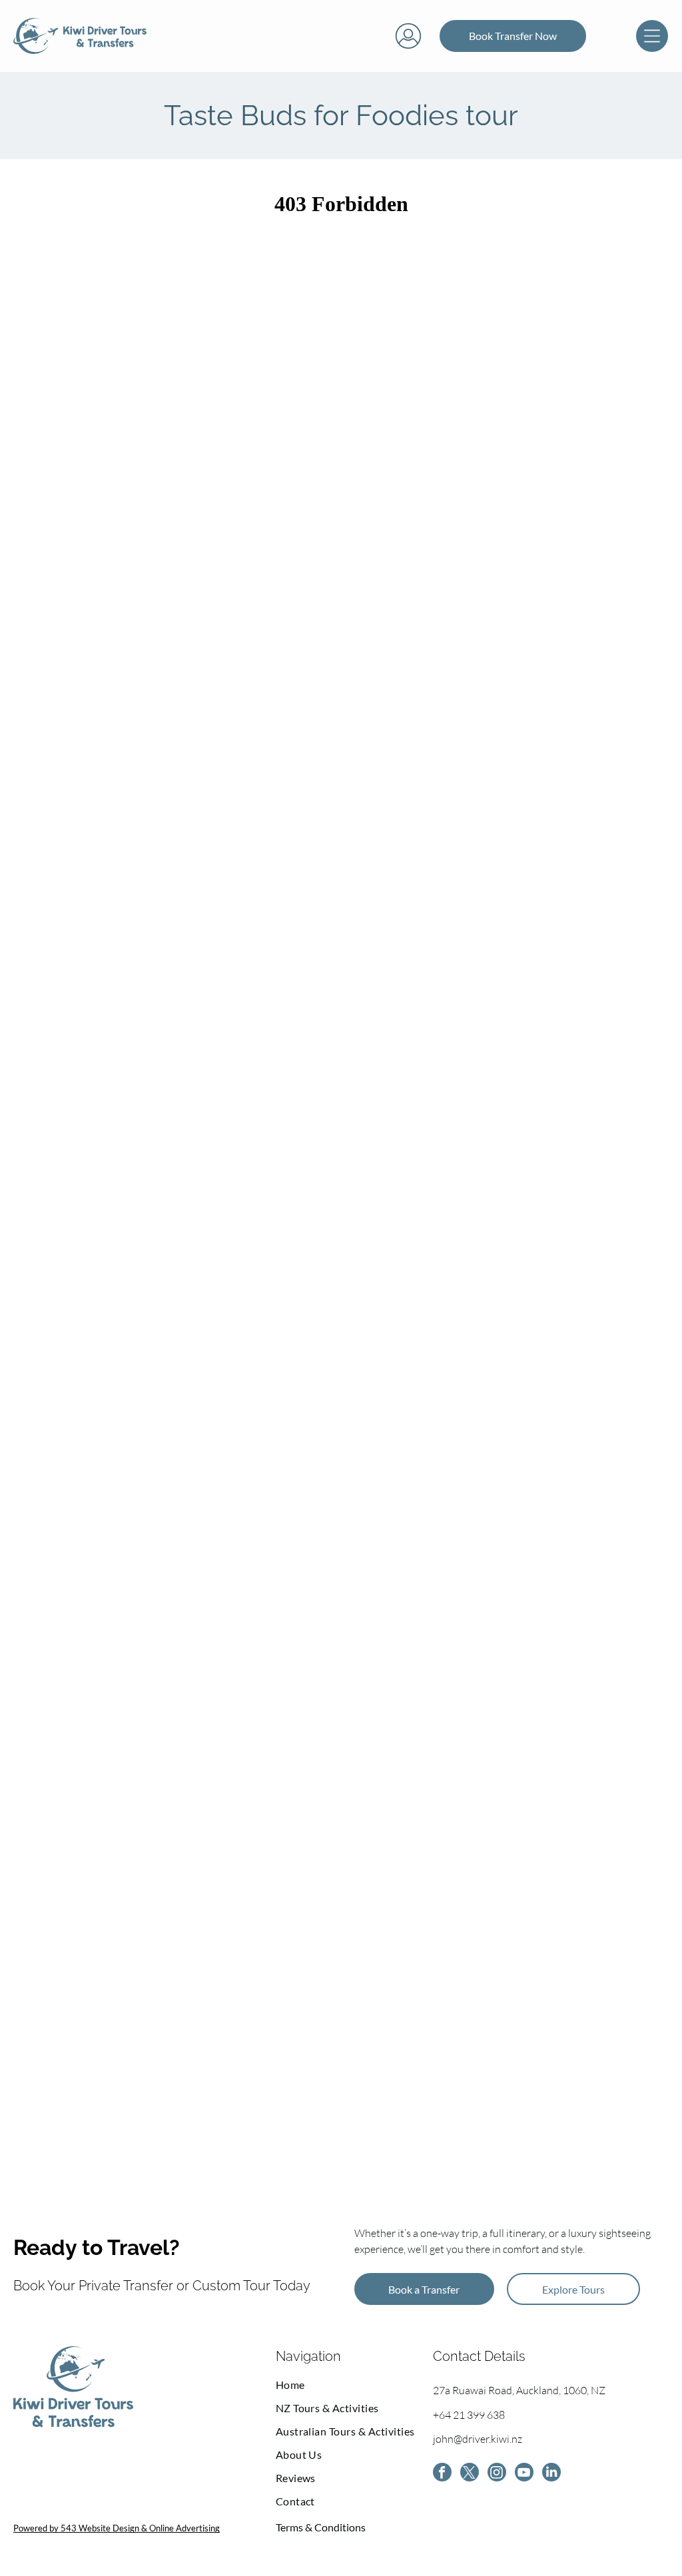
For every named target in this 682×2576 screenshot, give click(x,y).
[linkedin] (551, 2474)
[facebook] (442, 2474)
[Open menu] (652, 36)
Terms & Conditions (321, 2527)
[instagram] (497, 2474)
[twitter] (470, 2474)
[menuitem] (354, 2385)
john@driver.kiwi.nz (478, 2439)
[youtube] (524, 2474)
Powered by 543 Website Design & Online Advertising (117, 2528)
